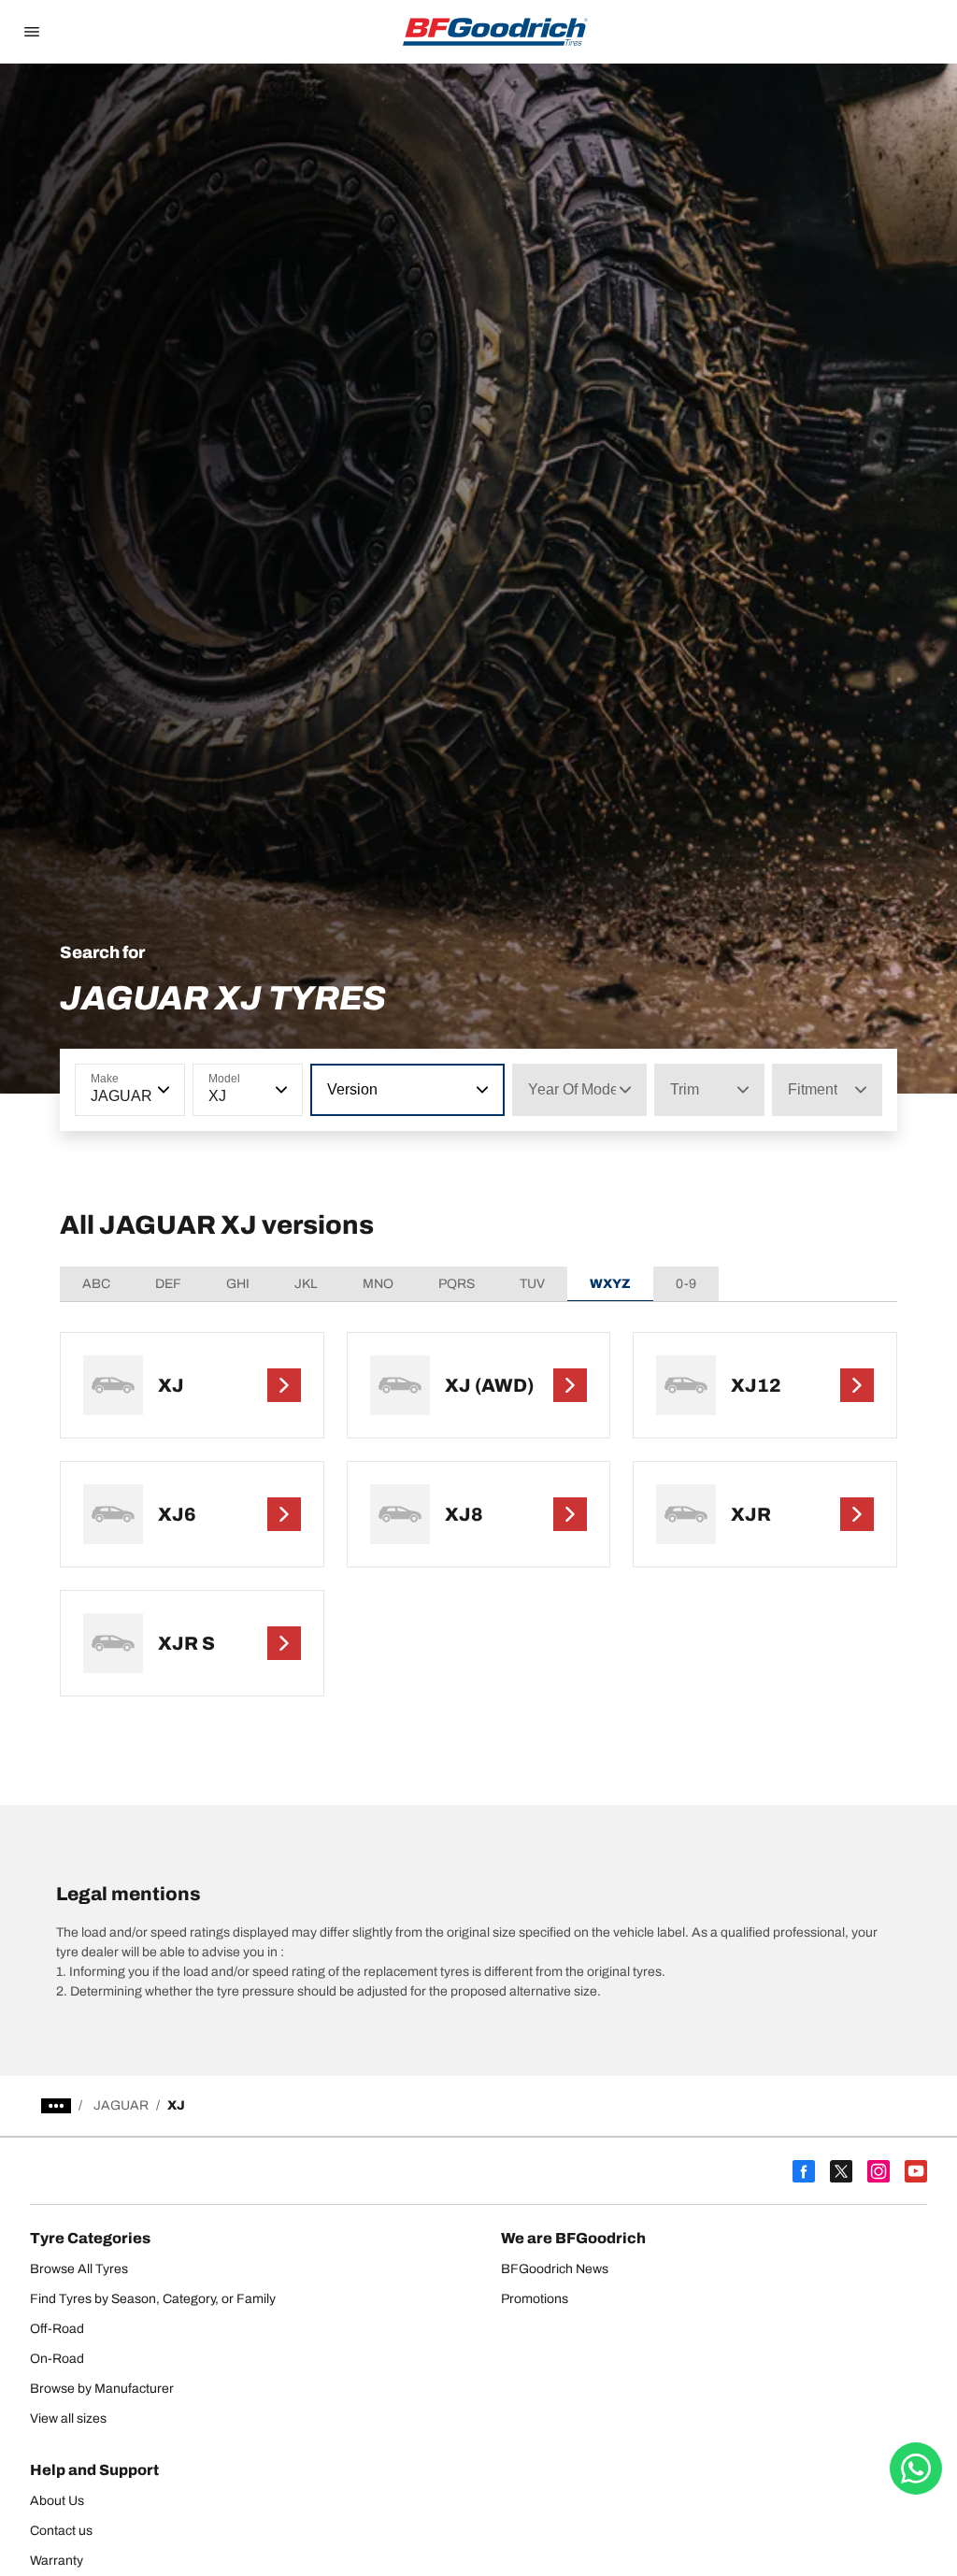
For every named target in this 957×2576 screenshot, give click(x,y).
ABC (96, 1284)
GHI (238, 1284)
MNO (378, 1284)
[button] (162, 1090)
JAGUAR (121, 2105)
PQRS (457, 1284)
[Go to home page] (495, 32)
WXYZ (610, 1284)
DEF (168, 1284)
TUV (532, 1284)
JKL (306, 1284)
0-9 (686, 1284)
